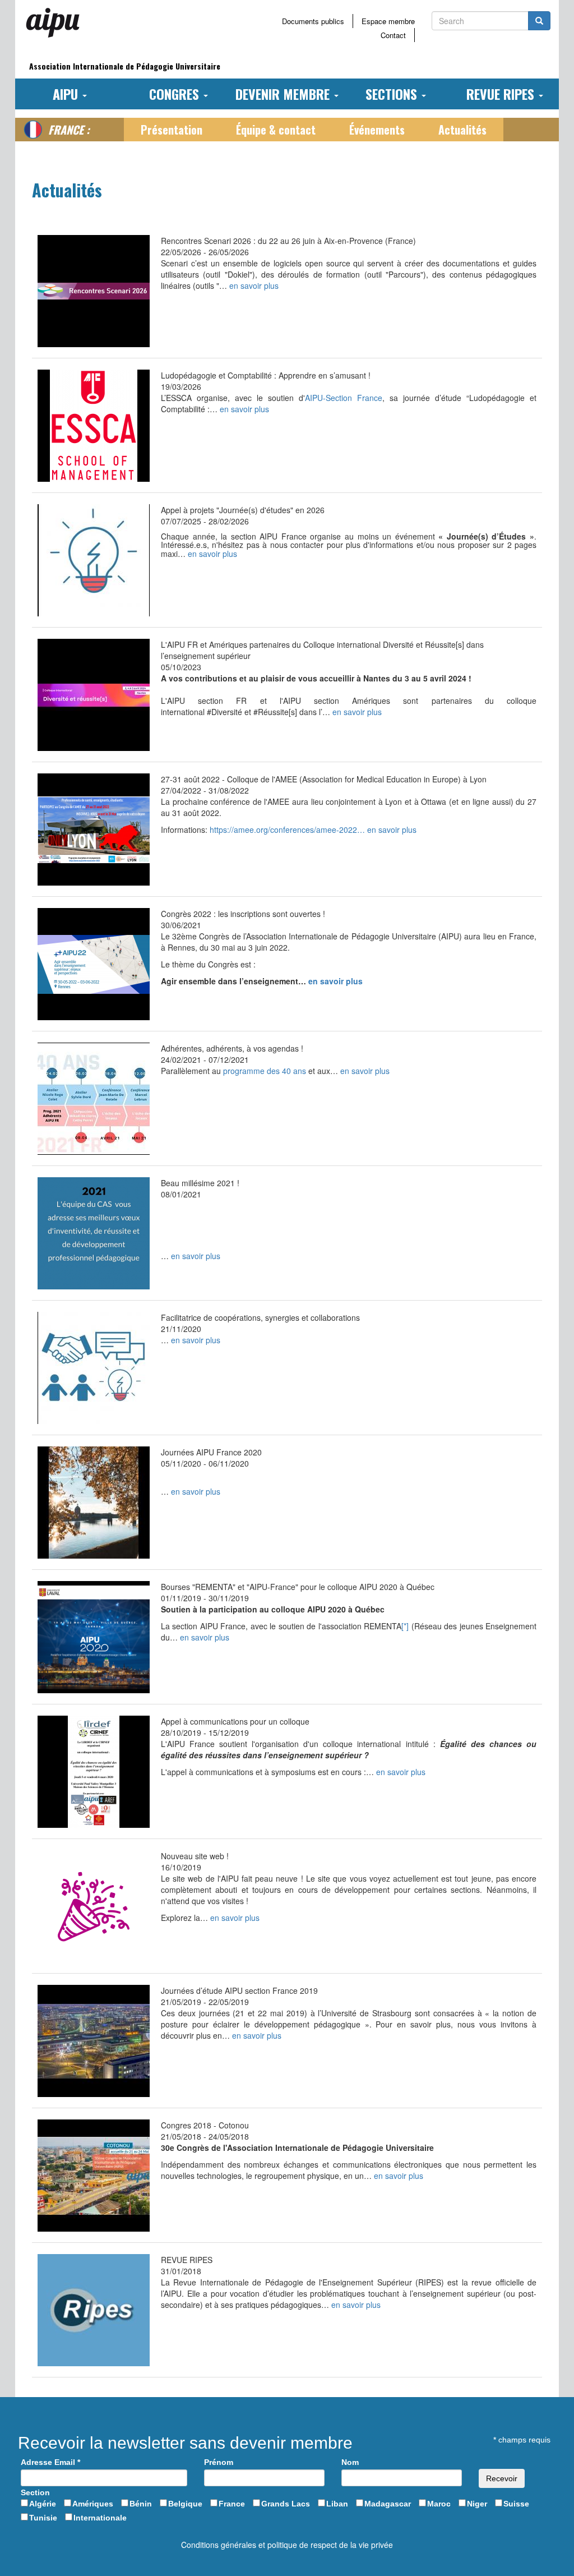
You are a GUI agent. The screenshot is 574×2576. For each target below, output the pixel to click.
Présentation (172, 130)
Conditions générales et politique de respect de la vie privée (287, 2545)
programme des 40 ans (265, 1071)
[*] (405, 1626)
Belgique (185, 2504)
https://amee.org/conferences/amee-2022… (288, 830)
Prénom (219, 2462)
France (232, 2504)
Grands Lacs (286, 2504)
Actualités (462, 130)
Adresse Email (50, 2462)
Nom (350, 2462)
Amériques (93, 2504)
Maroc (439, 2504)
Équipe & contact (276, 130)
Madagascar (388, 2504)
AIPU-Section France (344, 398)
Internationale (100, 2518)
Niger (477, 2504)
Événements (377, 130)
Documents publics (313, 21)
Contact (393, 35)
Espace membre (388, 21)
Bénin (141, 2504)
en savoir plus (254, 285)
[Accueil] (57, 22)
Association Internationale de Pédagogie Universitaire (125, 66)
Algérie (43, 2504)
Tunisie (43, 2518)
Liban (337, 2504)
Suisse (516, 2504)
